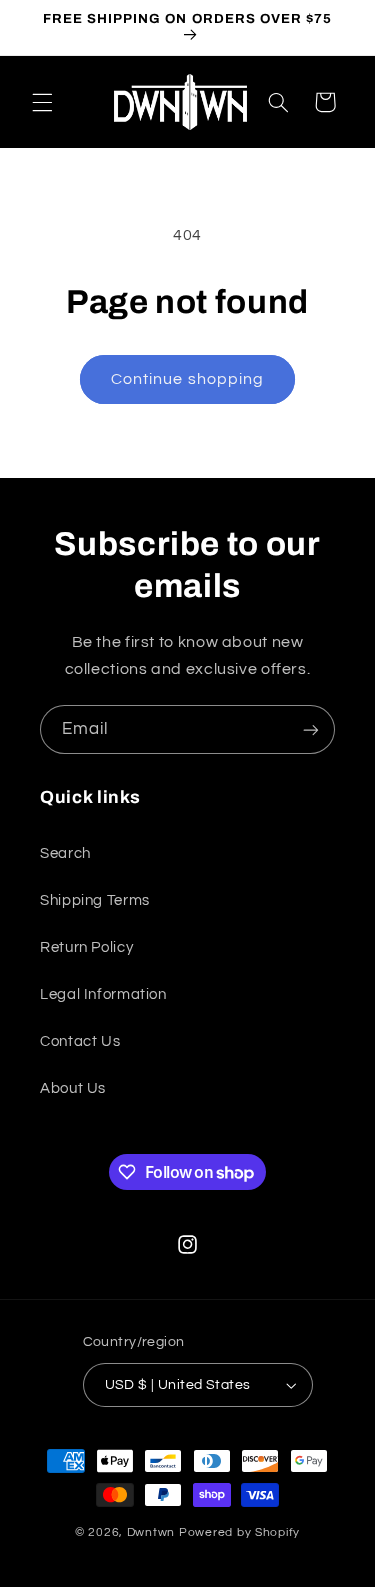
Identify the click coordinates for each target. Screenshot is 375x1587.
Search (65, 853)
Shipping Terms (95, 900)
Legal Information (103, 994)
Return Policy (86, 947)
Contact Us (80, 1041)
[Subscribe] (311, 729)
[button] (42, 102)
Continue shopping (187, 379)
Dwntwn (153, 1532)
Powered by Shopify (239, 1532)
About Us (73, 1088)
